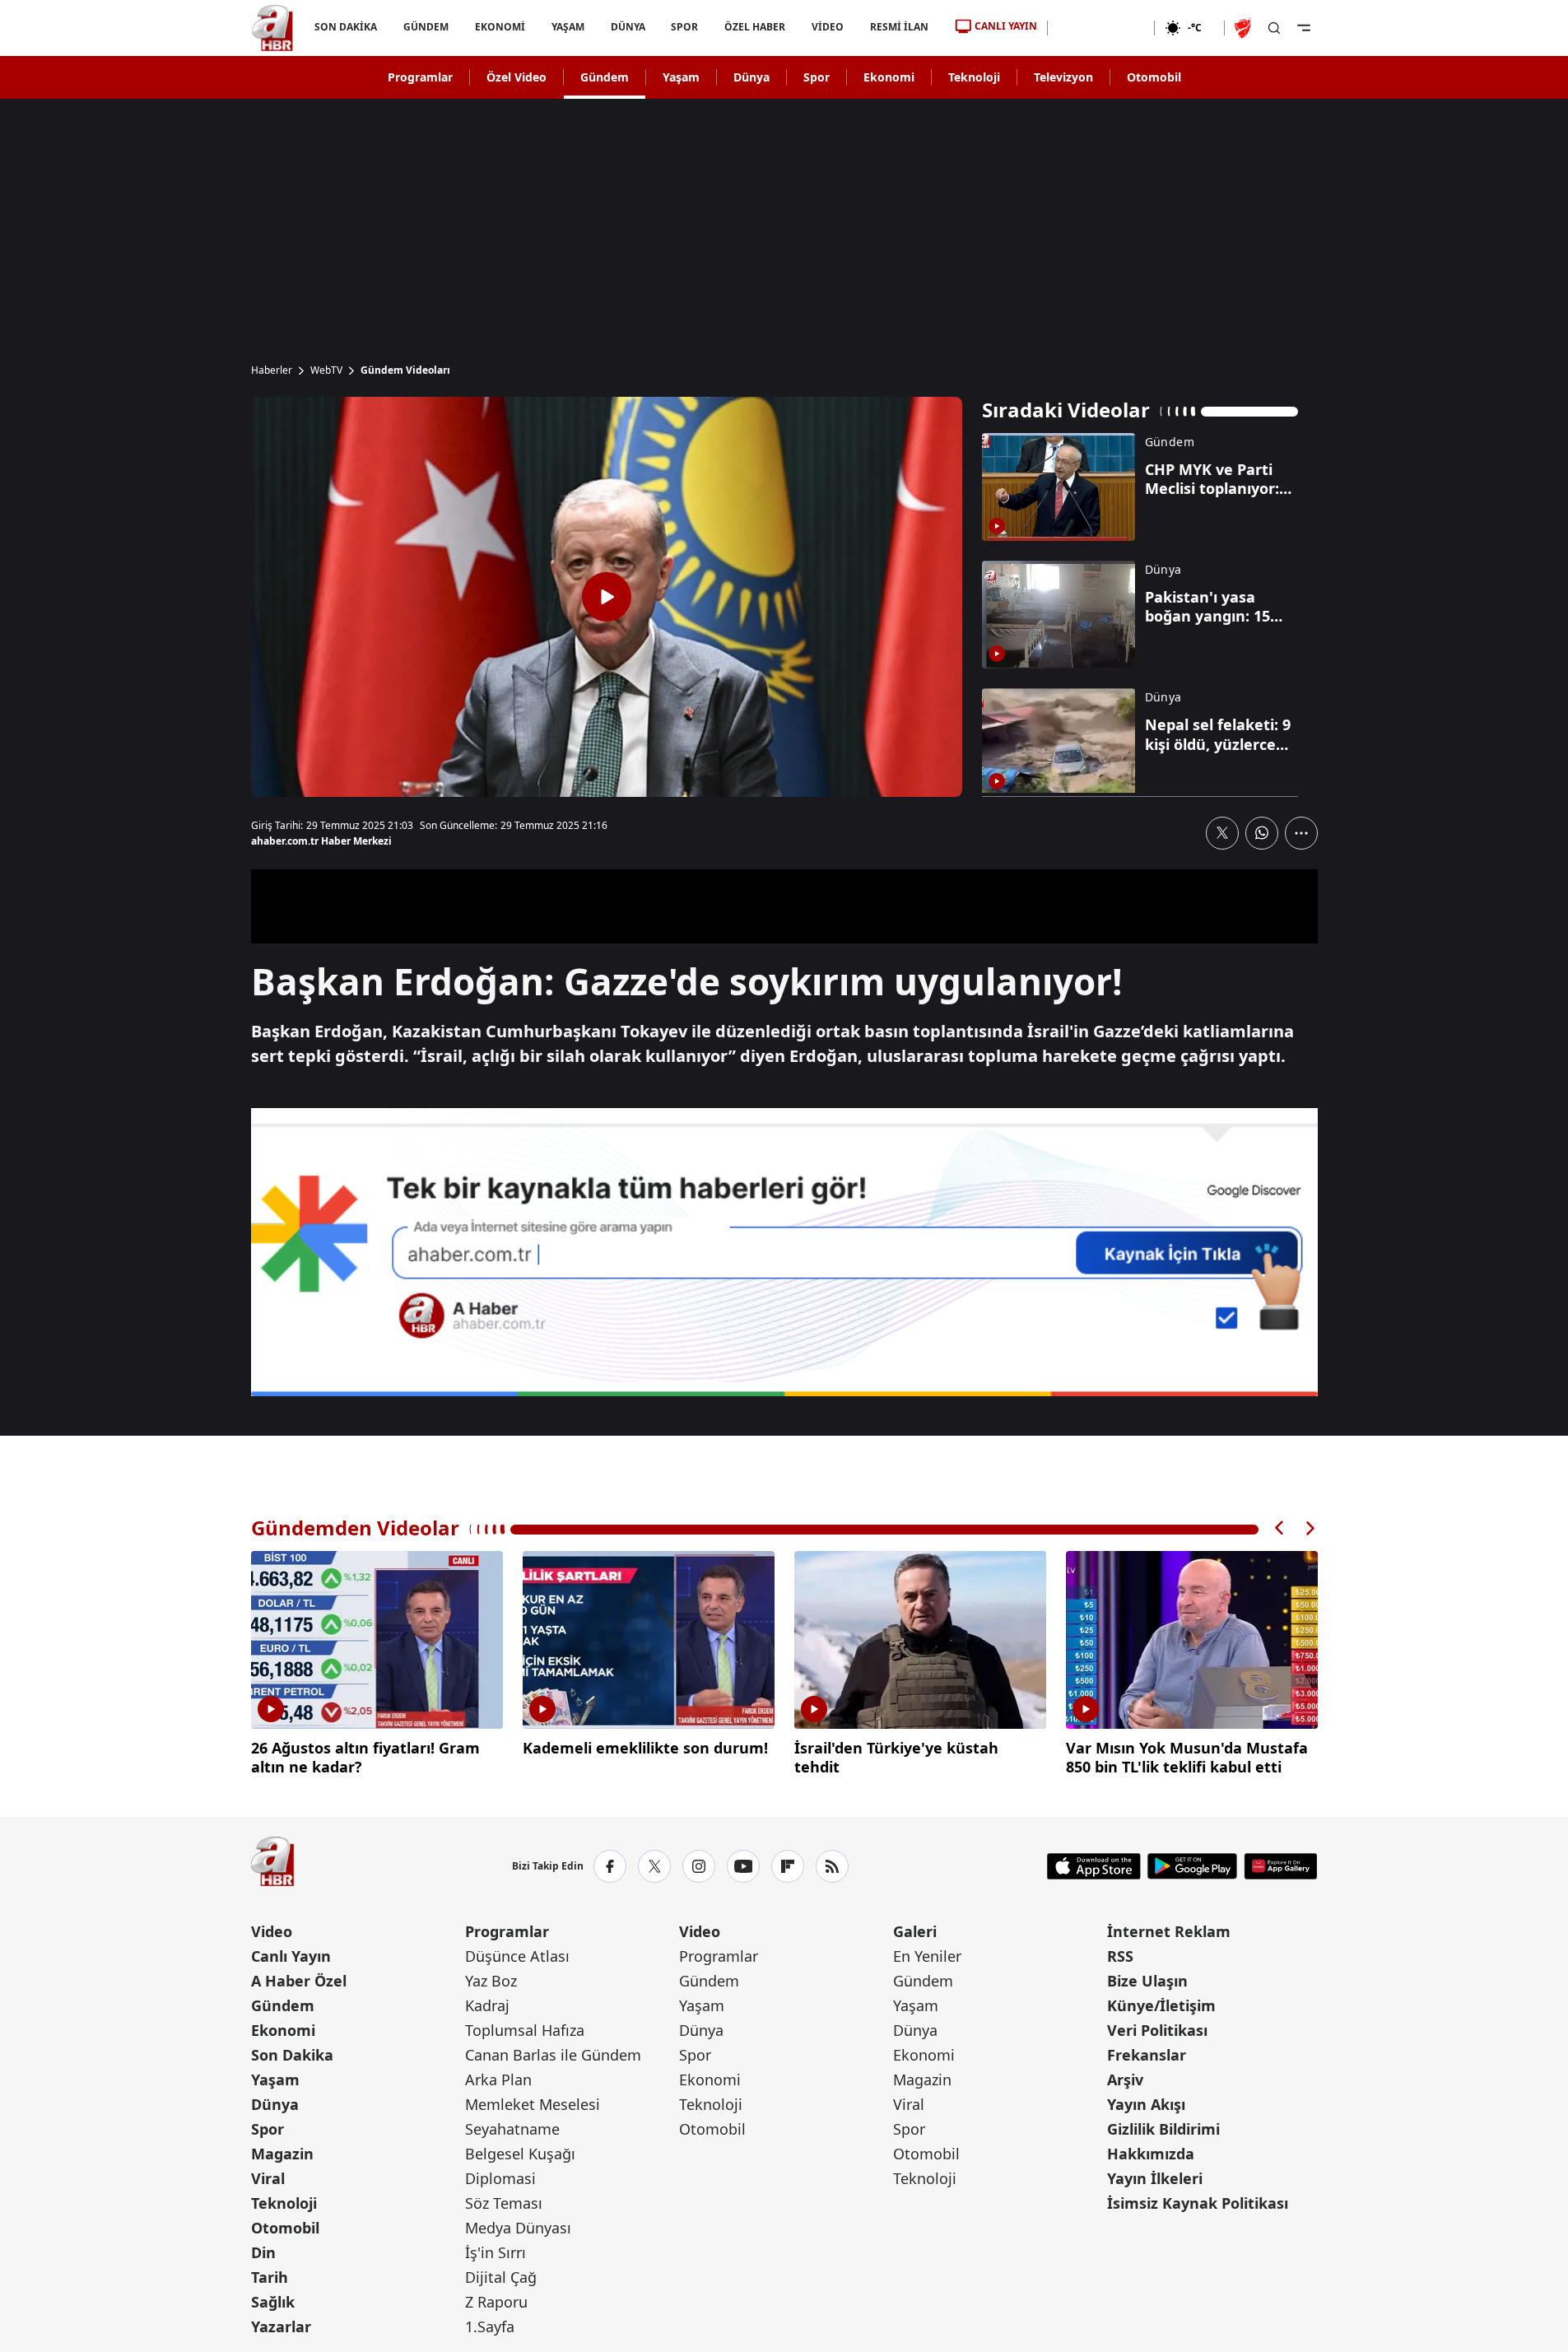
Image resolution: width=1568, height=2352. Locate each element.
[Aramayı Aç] (1274, 28)
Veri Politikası (1157, 2030)
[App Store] (1094, 1866)
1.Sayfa (490, 2326)
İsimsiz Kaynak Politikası (1198, 2203)
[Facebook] (610, 1866)
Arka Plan (498, 2080)
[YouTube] (743, 1866)
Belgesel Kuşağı (520, 2154)
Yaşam (681, 77)
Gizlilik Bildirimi (1163, 2129)
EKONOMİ (499, 27)
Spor (817, 77)
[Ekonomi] (1101, 28)
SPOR (684, 27)
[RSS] (832, 1866)
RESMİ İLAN (899, 27)
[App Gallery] (1280, 1866)
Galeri (915, 1931)
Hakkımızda (1151, 2154)
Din (263, 2252)
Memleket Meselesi (533, 2104)
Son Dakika (292, 2055)
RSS (1120, 1956)
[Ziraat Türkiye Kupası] (1245, 28)
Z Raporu (496, 2302)
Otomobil (1154, 77)
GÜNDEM (425, 27)
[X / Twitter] (654, 1866)
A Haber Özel (299, 1981)
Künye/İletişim (1161, 2005)
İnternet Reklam (1169, 1931)
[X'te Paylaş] (1222, 833)
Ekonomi (889, 77)
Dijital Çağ (501, 2277)
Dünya (751, 77)
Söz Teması (504, 2203)
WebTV (326, 370)
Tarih (270, 2277)
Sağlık (273, 2302)
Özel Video (516, 77)
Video (272, 1931)
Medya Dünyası (518, 2228)
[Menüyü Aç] (1304, 28)
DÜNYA (627, 27)
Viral (268, 2178)
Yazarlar (281, 2326)
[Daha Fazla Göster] (1301, 833)
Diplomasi (500, 2178)
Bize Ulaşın (1147, 1981)
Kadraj (487, 2005)
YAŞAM (567, 27)
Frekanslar (1147, 2055)
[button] (1280, 1528)
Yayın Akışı (1146, 2104)
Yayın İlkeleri (1155, 2178)
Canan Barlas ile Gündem (553, 2055)
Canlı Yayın (291, 1956)
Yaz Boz (491, 1981)
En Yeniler (927, 1956)
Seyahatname (512, 2129)
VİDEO (828, 27)
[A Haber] (272, 28)
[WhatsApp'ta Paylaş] (1262, 833)
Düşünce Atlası (517, 1956)
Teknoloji (974, 77)
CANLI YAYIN (1006, 26)
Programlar (420, 77)
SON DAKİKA (346, 27)
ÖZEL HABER (755, 27)
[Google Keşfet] (784, 1252)
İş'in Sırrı (496, 2252)
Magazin (282, 2154)
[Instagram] (699, 1866)
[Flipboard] (788, 1866)
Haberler (272, 370)
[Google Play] (1192, 1866)
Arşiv (1125, 2080)
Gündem (605, 77)
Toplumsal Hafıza (525, 2030)
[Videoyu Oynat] (607, 597)
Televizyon (1063, 77)
